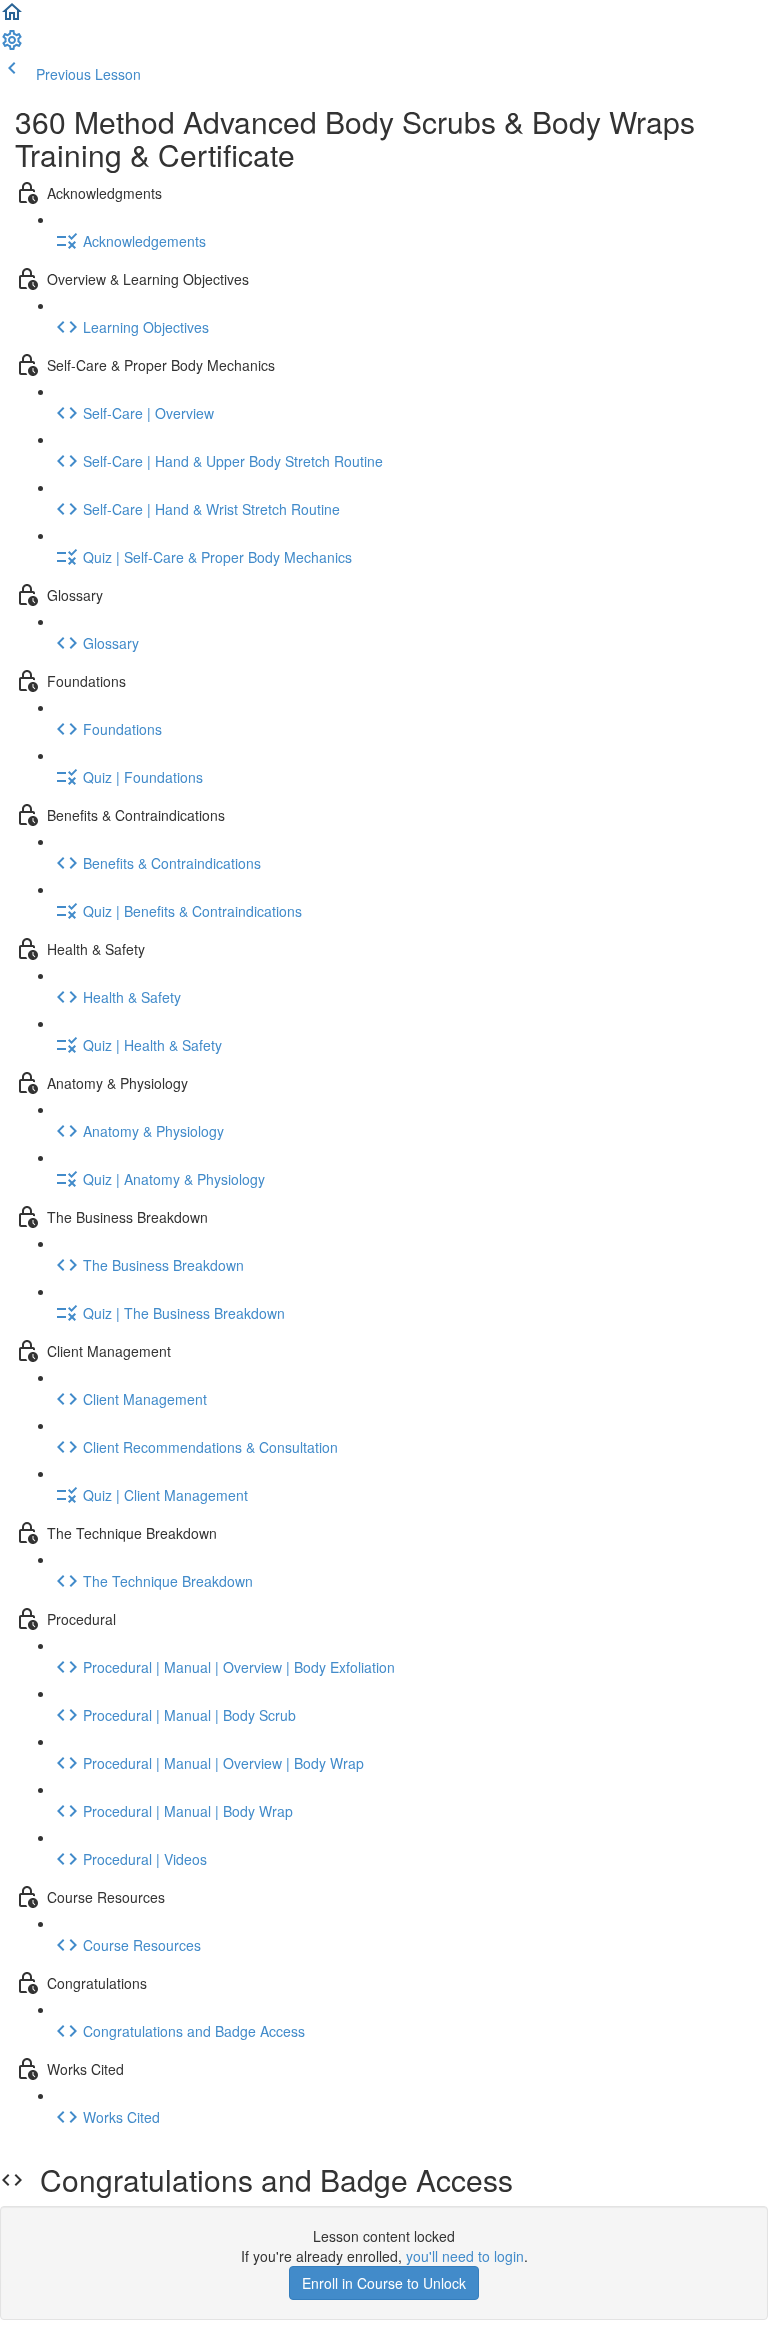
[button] (12, 18)
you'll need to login (465, 2256)
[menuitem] (12, 46)
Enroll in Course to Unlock (384, 2283)
